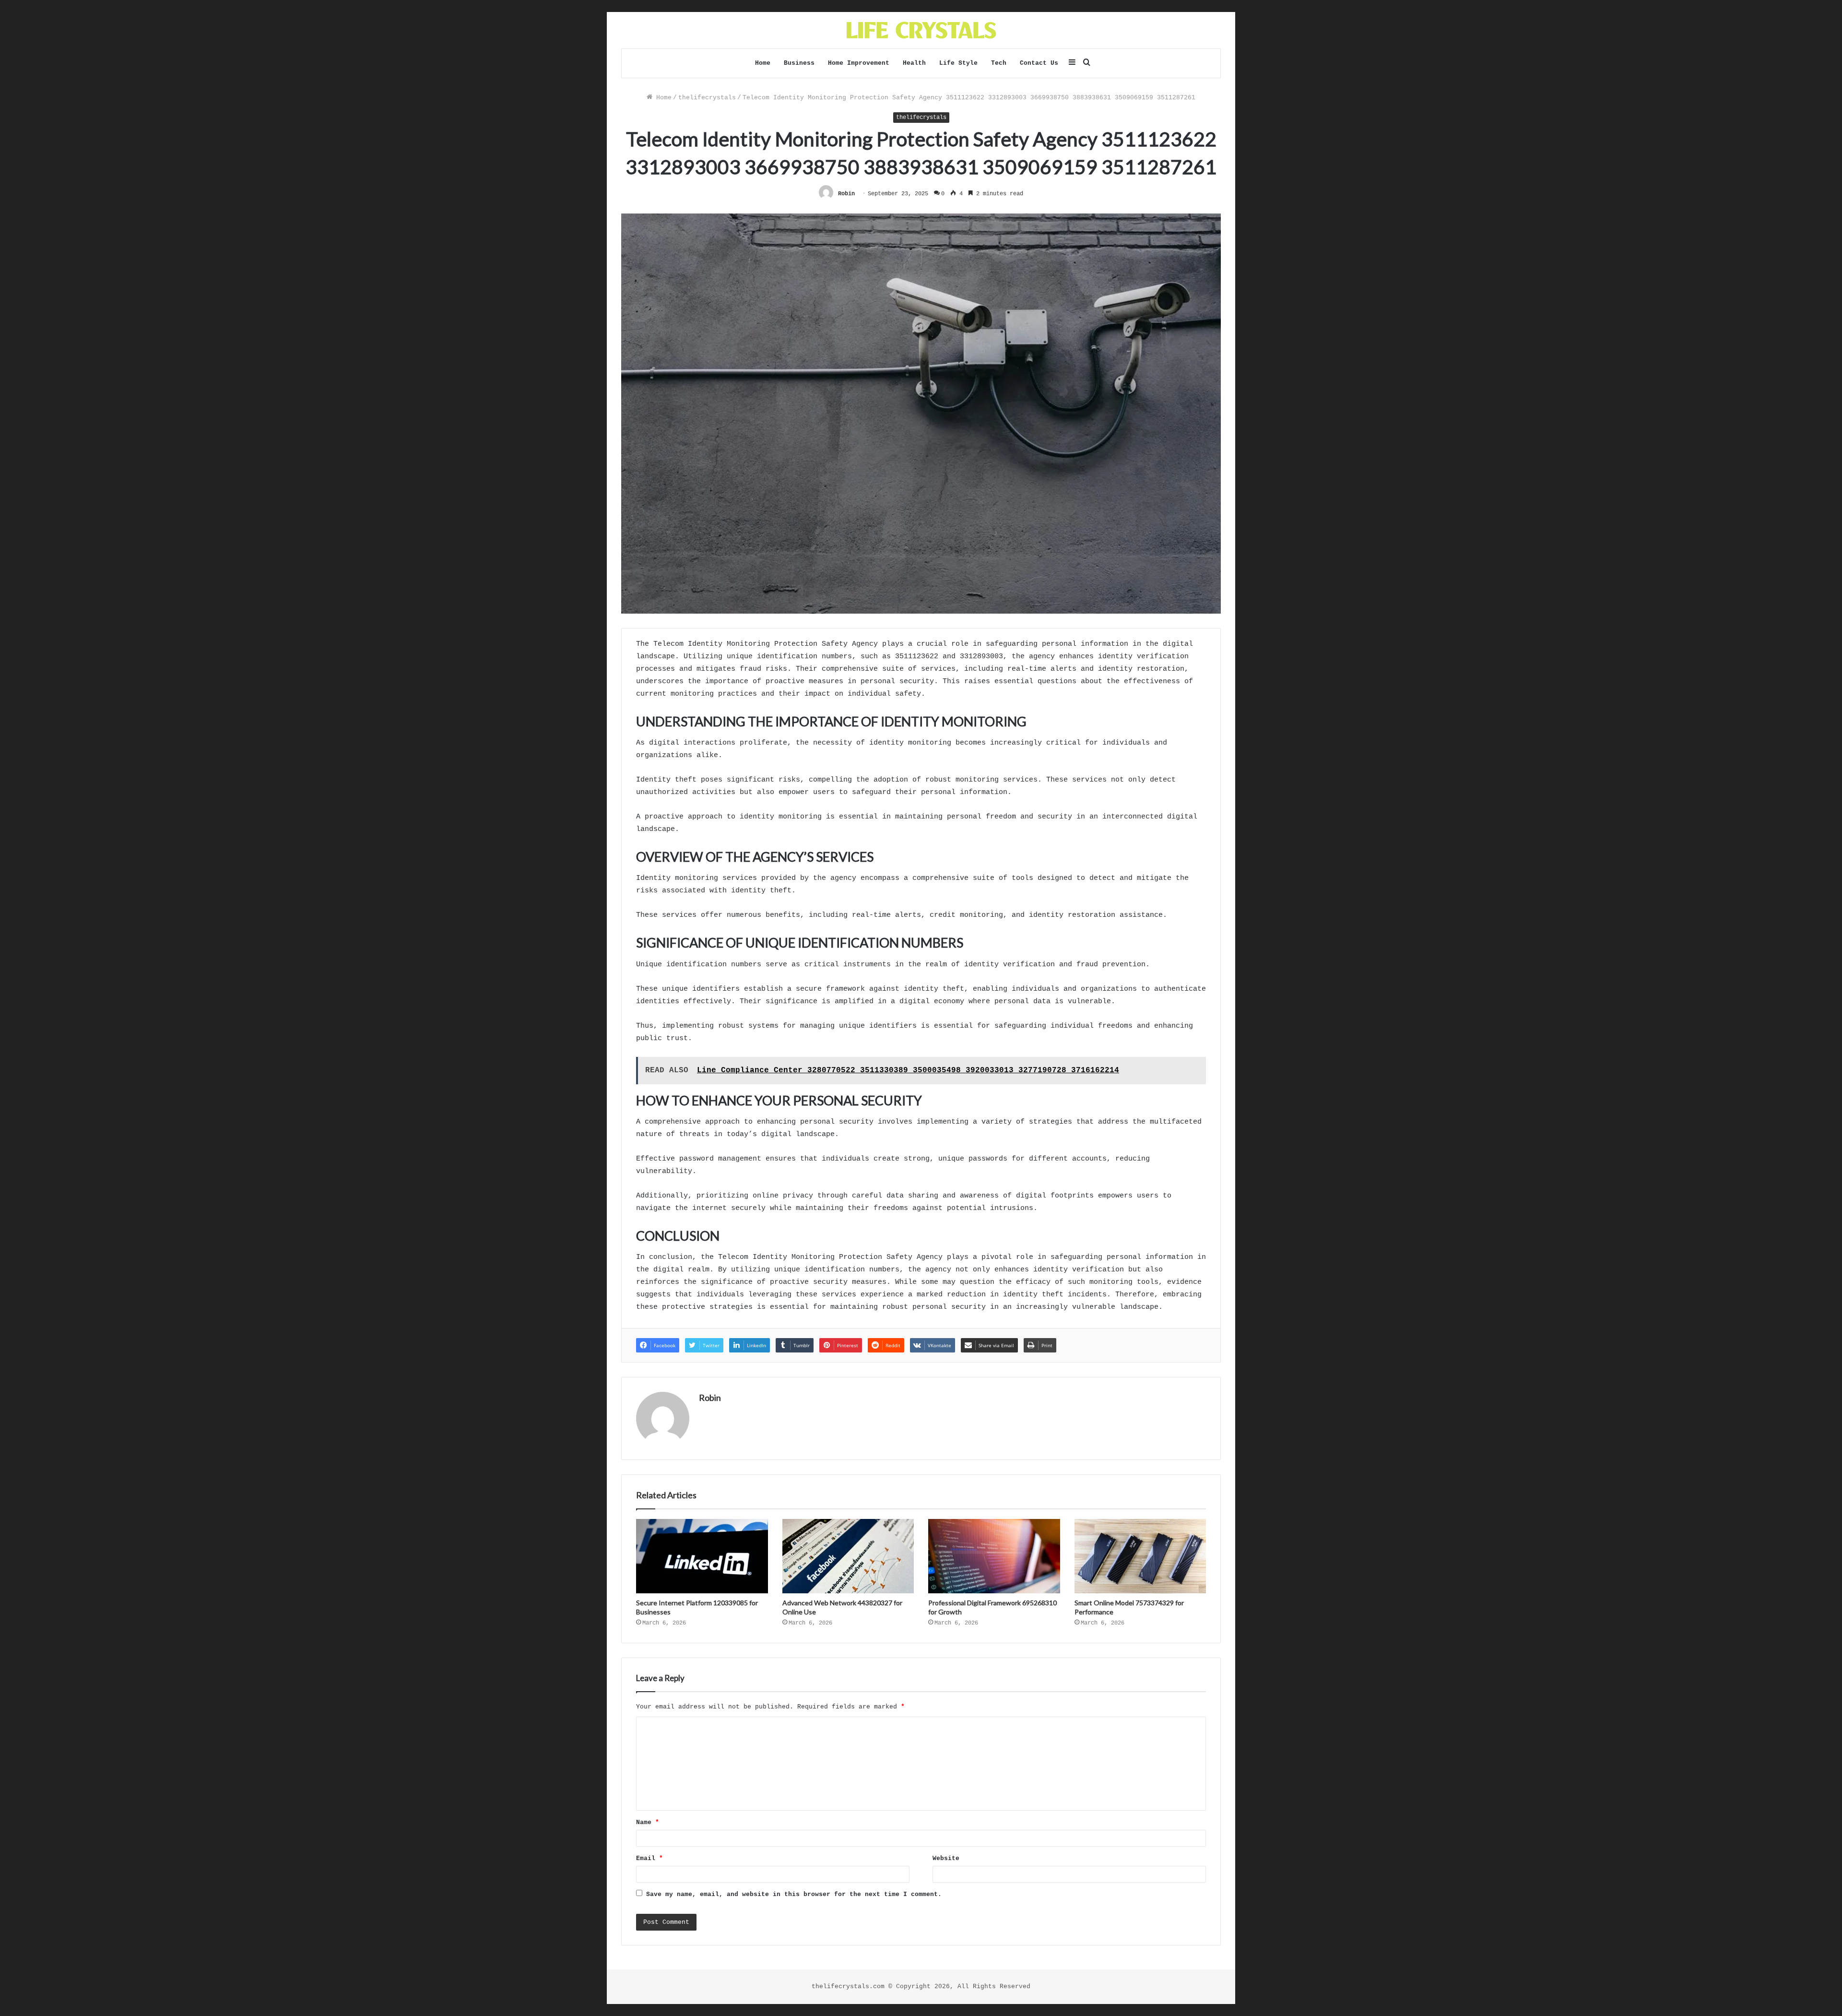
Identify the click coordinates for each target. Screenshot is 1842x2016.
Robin (846, 194)
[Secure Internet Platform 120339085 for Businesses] (702, 1556)
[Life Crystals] (921, 30)
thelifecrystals (707, 98)
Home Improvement (859, 63)
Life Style (958, 63)
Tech (999, 63)
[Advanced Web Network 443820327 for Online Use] (848, 1556)
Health (914, 63)
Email (649, 1858)
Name (648, 1822)
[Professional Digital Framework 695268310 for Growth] (994, 1556)
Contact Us (1039, 63)
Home (763, 63)
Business (799, 63)
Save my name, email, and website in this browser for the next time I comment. (794, 1894)
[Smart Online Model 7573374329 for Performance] (1140, 1556)
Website (946, 1858)
